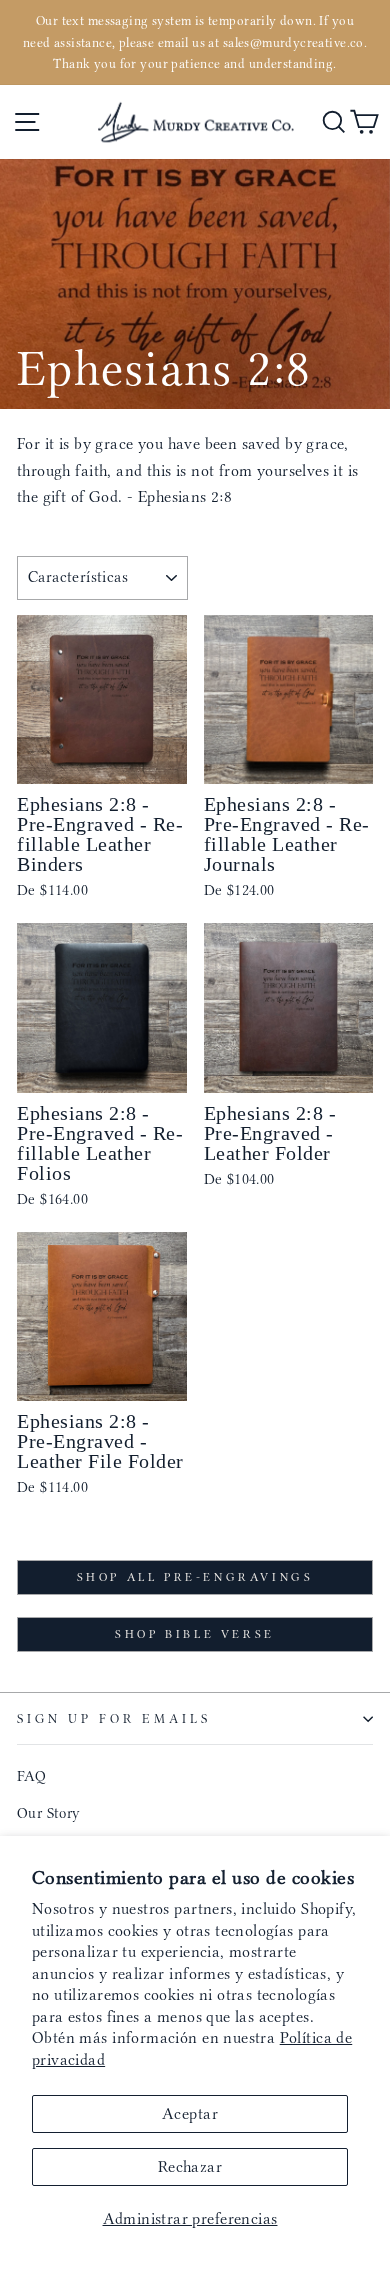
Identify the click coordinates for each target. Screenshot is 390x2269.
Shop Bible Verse (195, 1634)
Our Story (49, 1813)
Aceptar (190, 2113)
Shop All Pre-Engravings (195, 1577)
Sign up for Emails (114, 1718)
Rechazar (190, 2166)
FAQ (31, 1776)
